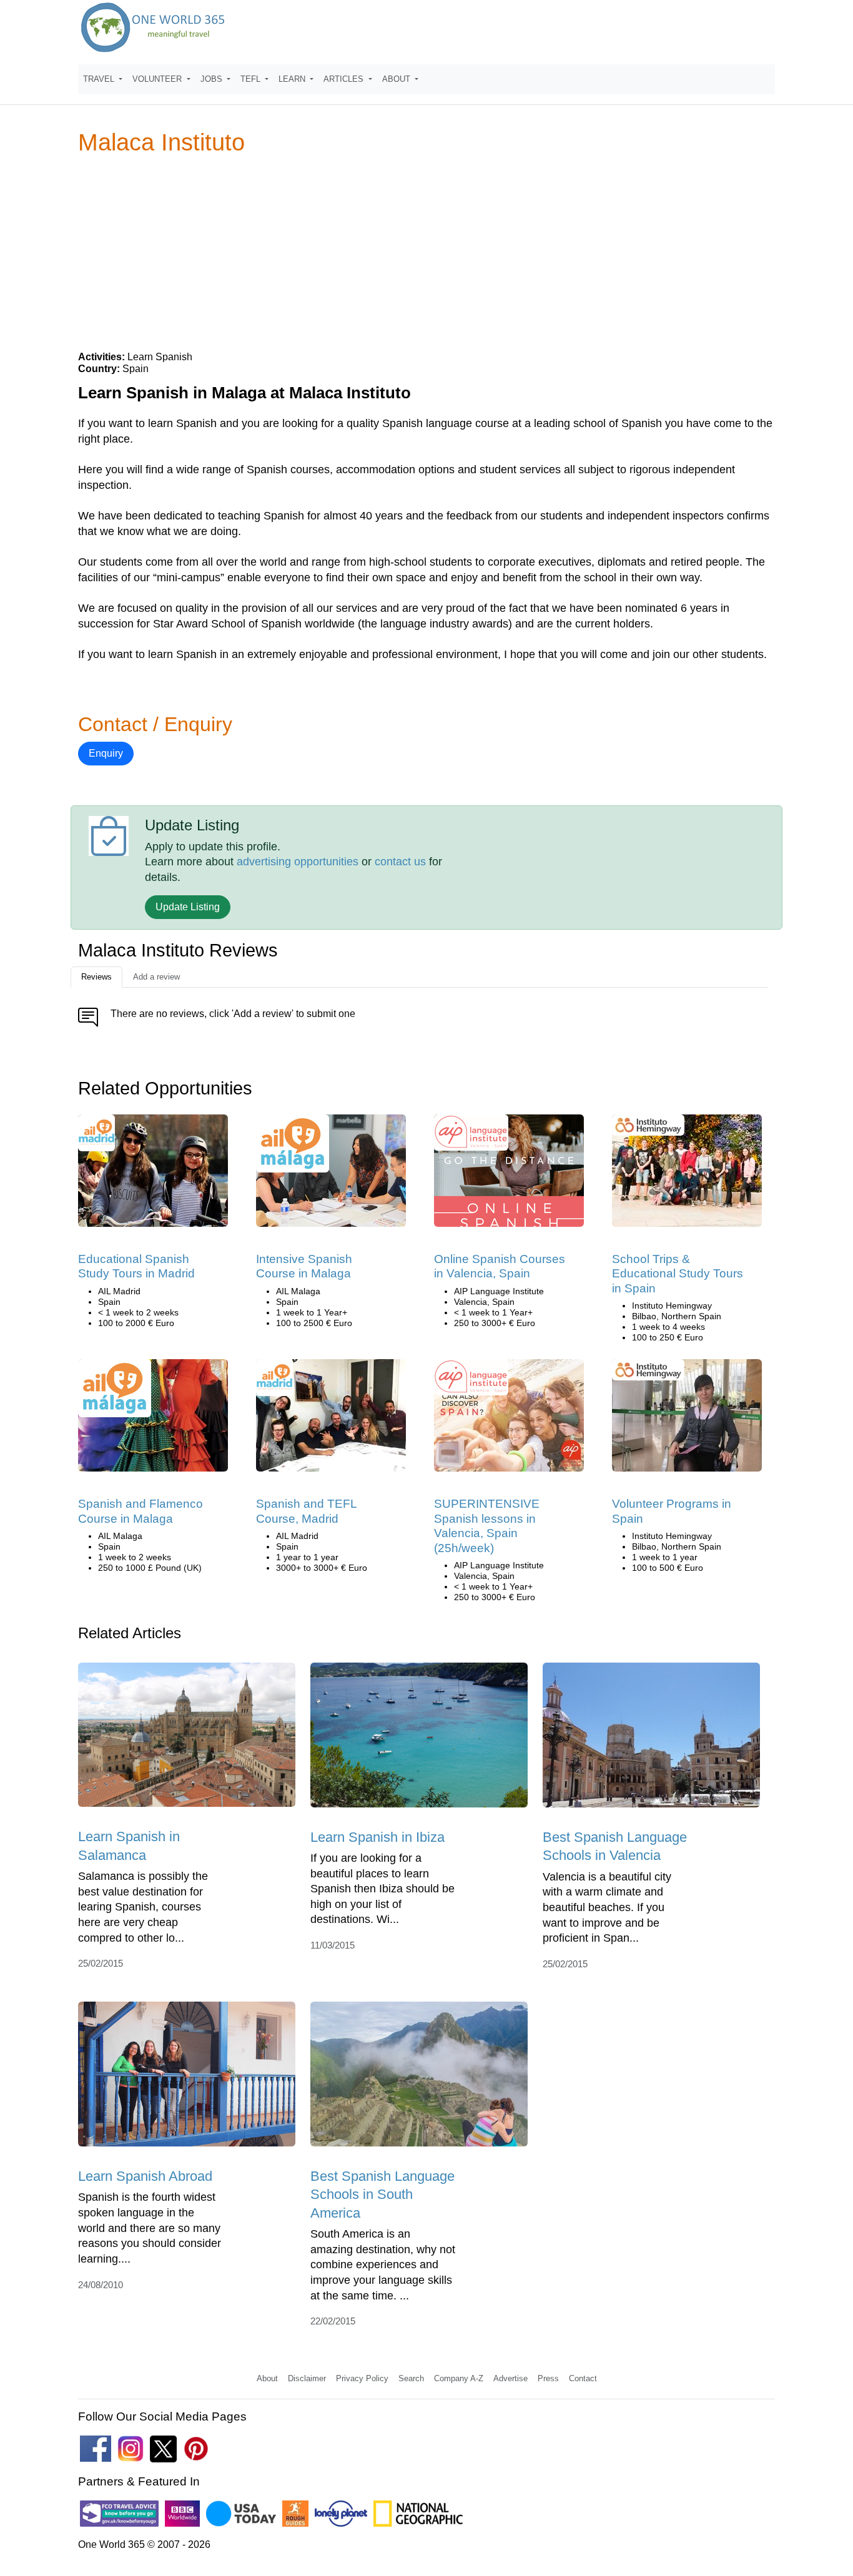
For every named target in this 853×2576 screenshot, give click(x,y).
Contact (583, 2378)
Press (548, 2378)
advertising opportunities (298, 862)
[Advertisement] (426, 252)
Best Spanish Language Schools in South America (382, 2195)
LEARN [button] (293, 79)
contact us (400, 862)
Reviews (96, 977)
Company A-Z (459, 2378)
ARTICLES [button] (345, 79)
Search (411, 2378)
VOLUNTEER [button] (158, 79)
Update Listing (188, 907)
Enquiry (106, 753)
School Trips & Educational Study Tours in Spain (678, 1274)
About (267, 2378)
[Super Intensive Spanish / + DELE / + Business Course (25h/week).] (509, 1419)
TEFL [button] (252, 79)
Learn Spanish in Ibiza (377, 1837)
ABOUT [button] (397, 79)
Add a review (156, 977)
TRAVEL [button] (100, 79)
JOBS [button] (213, 79)
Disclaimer (307, 2378)
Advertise (510, 2378)
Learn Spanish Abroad (145, 2176)
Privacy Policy (362, 2378)
